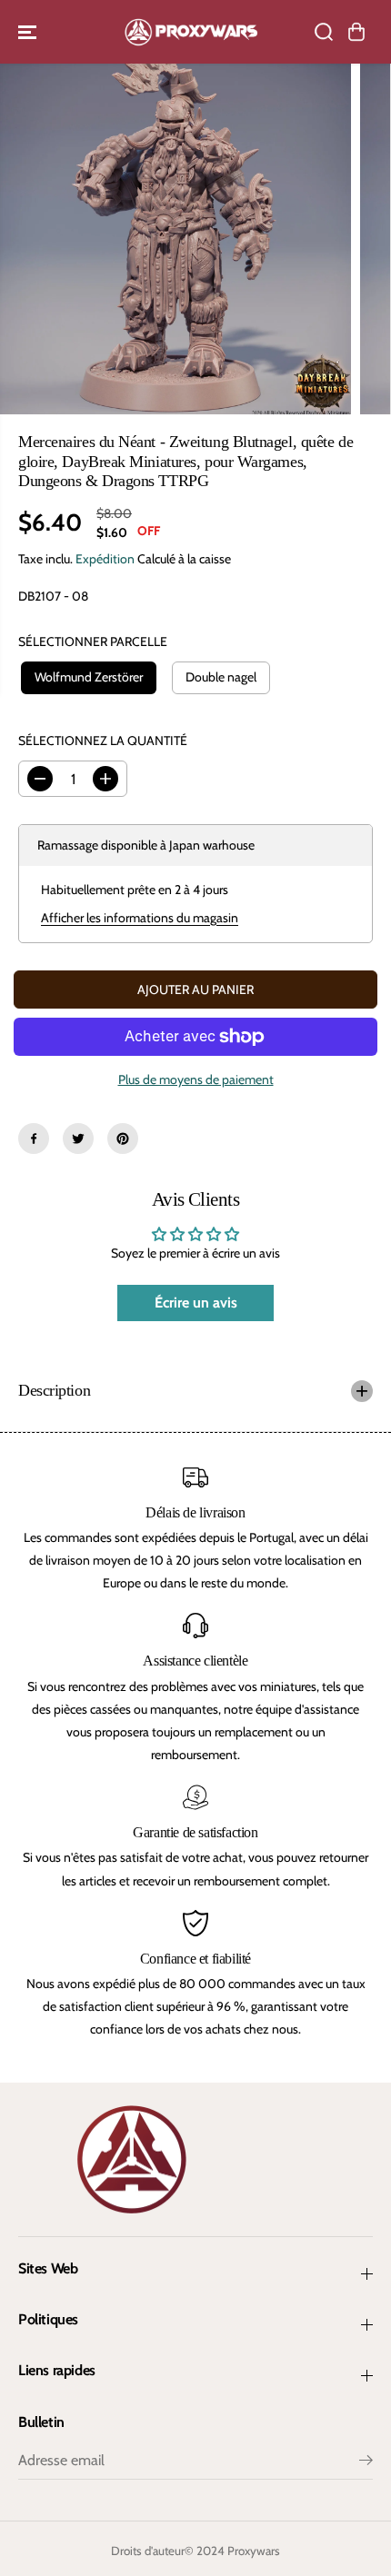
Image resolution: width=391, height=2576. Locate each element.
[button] (29, 32)
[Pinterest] (123, 1139)
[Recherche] (324, 32)
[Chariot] (356, 32)
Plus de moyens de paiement (196, 1079)
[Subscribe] (366, 2462)
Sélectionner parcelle (93, 642)
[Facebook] (34, 1139)
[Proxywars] (191, 32)
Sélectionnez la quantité (103, 741)
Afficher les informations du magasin (140, 918)
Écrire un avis (196, 1303)
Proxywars (254, 2551)
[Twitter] (78, 1139)
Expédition (105, 559)
